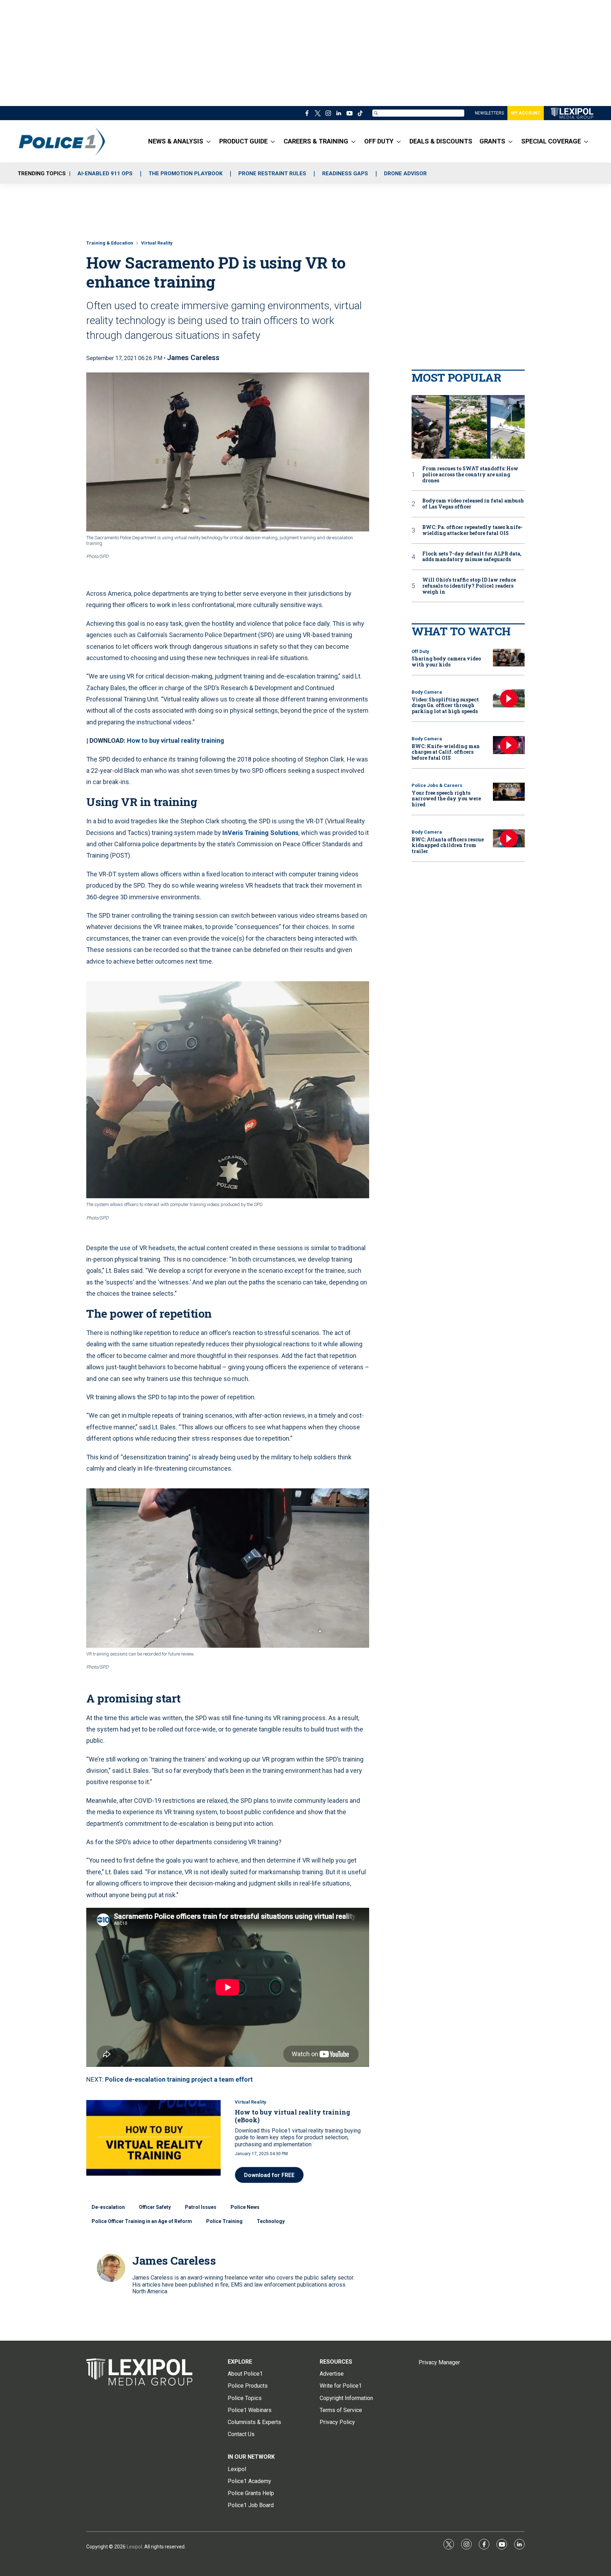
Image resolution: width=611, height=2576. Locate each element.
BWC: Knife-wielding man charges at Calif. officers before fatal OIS (446, 752)
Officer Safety (155, 2207)
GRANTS (492, 141)
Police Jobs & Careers (437, 785)
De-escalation (108, 2207)
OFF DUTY (379, 141)
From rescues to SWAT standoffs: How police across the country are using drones (470, 475)
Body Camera (427, 692)
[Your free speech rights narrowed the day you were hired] (509, 792)
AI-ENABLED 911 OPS (105, 174)
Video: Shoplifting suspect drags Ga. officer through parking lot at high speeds (445, 705)
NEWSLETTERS (489, 113)
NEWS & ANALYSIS (176, 141)
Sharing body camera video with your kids (446, 661)
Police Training (224, 2221)
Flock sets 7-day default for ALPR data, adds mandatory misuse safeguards (472, 557)
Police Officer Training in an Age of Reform (142, 2221)
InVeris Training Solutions (260, 833)
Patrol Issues (201, 2207)
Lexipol (134, 2547)
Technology (271, 2221)
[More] (208, 141)
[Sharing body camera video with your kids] (509, 658)
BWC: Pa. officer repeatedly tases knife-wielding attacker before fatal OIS (472, 530)
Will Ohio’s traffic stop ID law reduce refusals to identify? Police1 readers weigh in (469, 586)
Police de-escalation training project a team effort (179, 2079)
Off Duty (420, 651)
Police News (245, 2207)
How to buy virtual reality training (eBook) (292, 2116)
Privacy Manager (439, 2362)
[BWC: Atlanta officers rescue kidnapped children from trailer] (509, 838)
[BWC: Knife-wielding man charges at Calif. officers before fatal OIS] (509, 745)
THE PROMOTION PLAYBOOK (185, 174)
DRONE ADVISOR (405, 174)
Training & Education (110, 243)
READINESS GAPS (345, 174)
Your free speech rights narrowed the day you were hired (446, 799)
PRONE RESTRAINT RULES (272, 174)
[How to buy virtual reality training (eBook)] (153, 2138)
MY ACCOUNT (526, 113)
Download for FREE (269, 2175)
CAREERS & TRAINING (316, 141)
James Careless (193, 358)
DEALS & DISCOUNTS (441, 141)
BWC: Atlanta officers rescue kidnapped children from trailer (448, 845)
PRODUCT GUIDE (243, 141)
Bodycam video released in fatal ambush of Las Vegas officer (473, 504)
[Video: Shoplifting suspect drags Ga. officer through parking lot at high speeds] (509, 698)
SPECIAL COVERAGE (551, 141)
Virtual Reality (157, 243)
